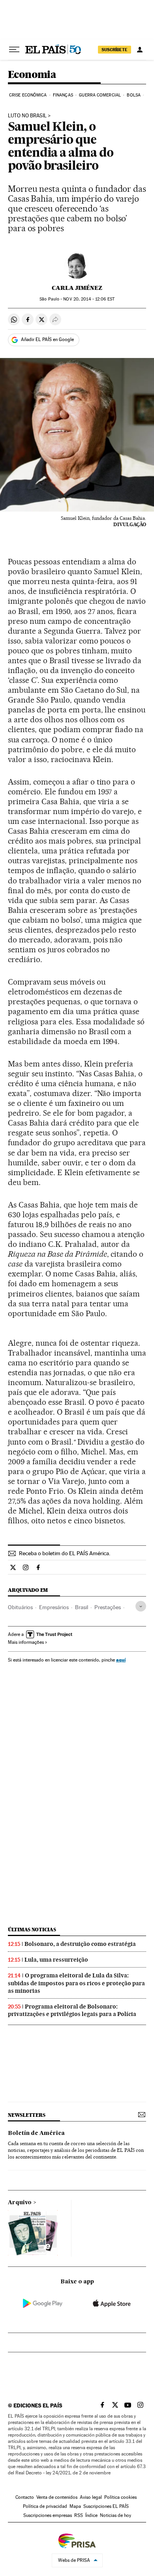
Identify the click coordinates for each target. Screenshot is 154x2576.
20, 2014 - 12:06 (89, 299)
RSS (79, 2515)
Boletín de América (36, 2133)
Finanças (63, 95)
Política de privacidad (45, 2506)
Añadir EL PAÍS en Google (47, 339)
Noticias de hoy (115, 2515)
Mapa (75, 2506)
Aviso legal (91, 2497)
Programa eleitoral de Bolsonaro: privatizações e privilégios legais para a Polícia (72, 2010)
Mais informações (26, 1642)
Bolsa (134, 95)
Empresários (54, 1607)
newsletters (26, 2115)
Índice (91, 2515)
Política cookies (120, 2497)
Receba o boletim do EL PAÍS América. (65, 1553)
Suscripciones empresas (48, 2515)
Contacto (25, 2497)
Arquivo (20, 2203)
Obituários (20, 1607)
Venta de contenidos (57, 2497)
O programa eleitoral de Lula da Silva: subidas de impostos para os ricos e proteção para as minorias (76, 1983)
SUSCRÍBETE (115, 50)
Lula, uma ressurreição (56, 1960)
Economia (32, 75)
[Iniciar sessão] (140, 50)
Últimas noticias (32, 1930)
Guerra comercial (100, 95)
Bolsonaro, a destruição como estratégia (80, 1944)
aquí (121, 1660)
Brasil (82, 1607)
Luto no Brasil (27, 116)
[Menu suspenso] (14, 50)
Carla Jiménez (77, 288)
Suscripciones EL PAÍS (106, 2506)
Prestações (108, 1607)
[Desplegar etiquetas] (141, 1606)
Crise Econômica (28, 95)
